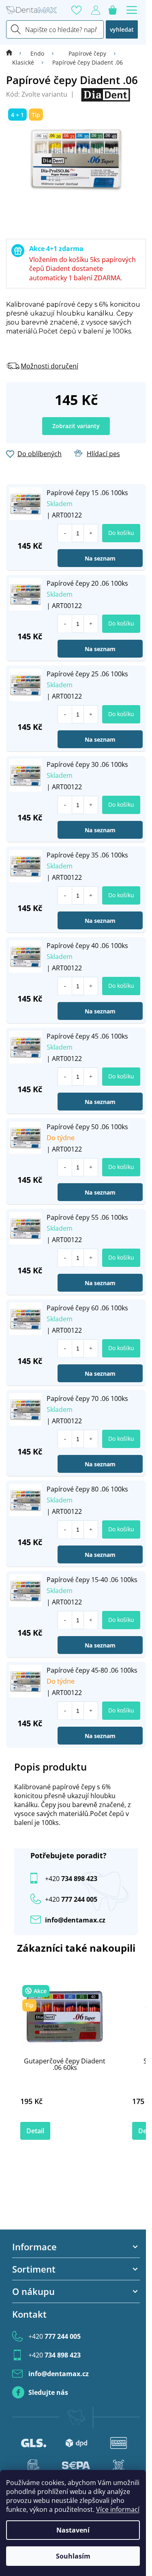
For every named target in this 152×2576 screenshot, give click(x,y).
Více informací (118, 2509)
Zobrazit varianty (76, 426)
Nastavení (73, 2530)
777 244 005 (55, 2336)
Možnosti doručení (49, 366)
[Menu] (132, 10)
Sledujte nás (48, 2392)
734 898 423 (71, 1879)
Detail (35, 2131)
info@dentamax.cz (75, 1920)
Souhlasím (73, 2556)
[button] (91, 533)
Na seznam (100, 558)
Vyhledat (122, 29)
